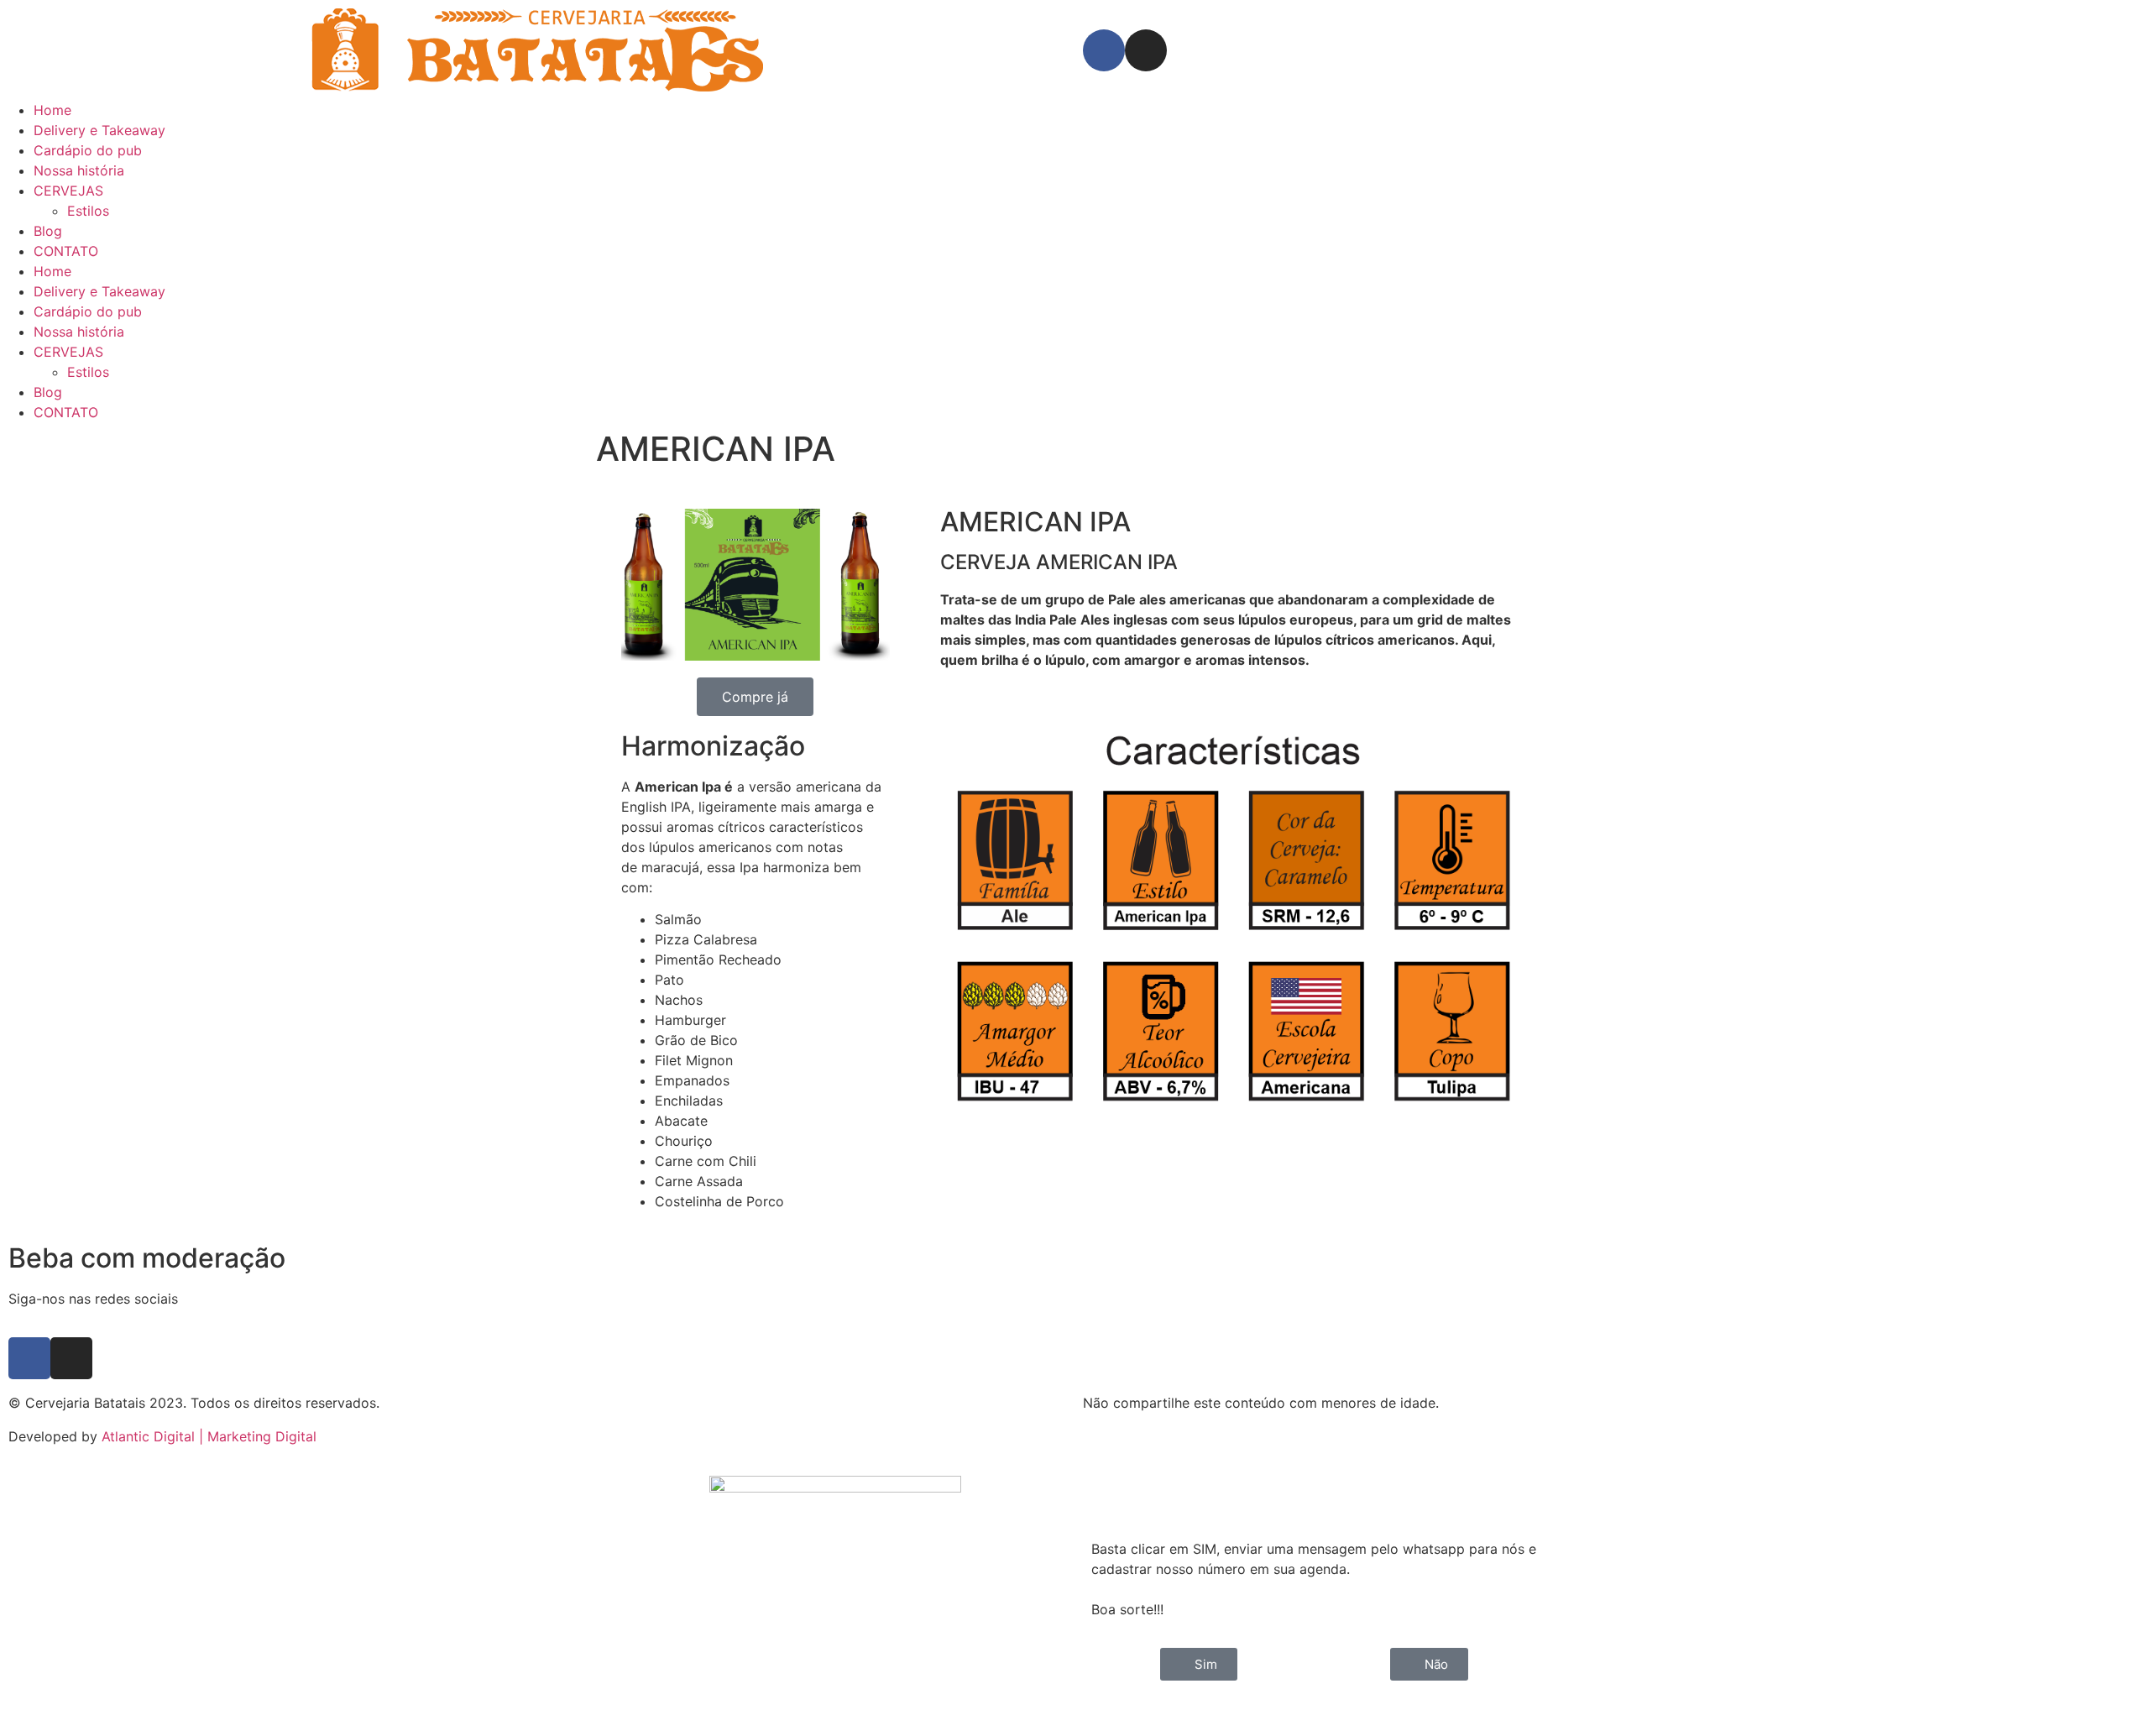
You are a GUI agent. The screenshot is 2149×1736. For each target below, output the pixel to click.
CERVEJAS (68, 191)
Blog (48, 231)
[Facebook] (1104, 50)
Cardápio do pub (88, 150)
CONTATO (66, 251)
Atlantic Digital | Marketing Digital (209, 1436)
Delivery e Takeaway (99, 130)
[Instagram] (1146, 50)
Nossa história (79, 170)
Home (52, 110)
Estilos (88, 211)
